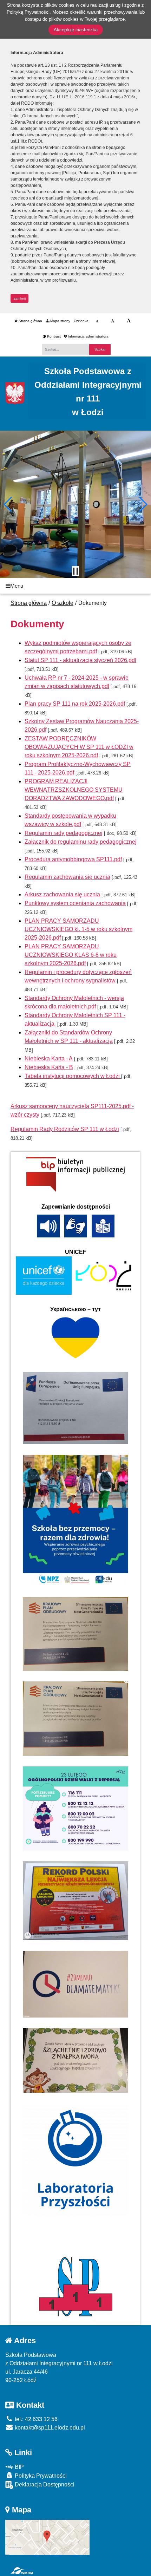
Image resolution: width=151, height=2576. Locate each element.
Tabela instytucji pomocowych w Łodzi (73, 1076)
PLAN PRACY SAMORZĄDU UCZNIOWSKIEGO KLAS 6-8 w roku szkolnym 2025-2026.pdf (71, 955)
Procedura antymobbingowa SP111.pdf (73, 859)
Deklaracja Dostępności (44, 2485)
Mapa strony (60, 321)
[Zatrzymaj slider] (75, 571)
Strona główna (30, 321)
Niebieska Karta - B (49, 1067)
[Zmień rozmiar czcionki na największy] (129, 321)
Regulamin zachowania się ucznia (67, 877)
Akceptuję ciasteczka (76, 30)
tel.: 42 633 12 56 (35, 2419)
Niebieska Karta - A (49, 1058)
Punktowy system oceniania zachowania (75, 903)
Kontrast (53, 336)
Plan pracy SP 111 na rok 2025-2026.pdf (75, 704)
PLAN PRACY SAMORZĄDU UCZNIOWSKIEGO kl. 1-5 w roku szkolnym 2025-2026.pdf (78, 929)
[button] (8, 504)
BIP (19, 2467)
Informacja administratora (88, 336)
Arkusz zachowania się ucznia (62, 894)
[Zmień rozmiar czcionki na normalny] (97, 321)
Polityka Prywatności (40, 2476)
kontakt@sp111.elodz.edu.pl (49, 2428)
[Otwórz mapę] (47, 2537)
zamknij (20, 298)
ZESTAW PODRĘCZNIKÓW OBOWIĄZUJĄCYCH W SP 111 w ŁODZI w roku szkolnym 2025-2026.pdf (79, 747)
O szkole (63, 603)
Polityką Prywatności (28, 12)
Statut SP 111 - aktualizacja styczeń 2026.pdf (80, 660)
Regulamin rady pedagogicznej (64, 833)
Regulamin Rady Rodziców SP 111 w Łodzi (65, 1129)
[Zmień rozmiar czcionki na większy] (113, 321)
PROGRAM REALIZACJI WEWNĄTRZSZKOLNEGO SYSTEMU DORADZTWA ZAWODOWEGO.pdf (74, 790)
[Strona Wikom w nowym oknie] (22, 2571)
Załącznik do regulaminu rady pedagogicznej (81, 842)
